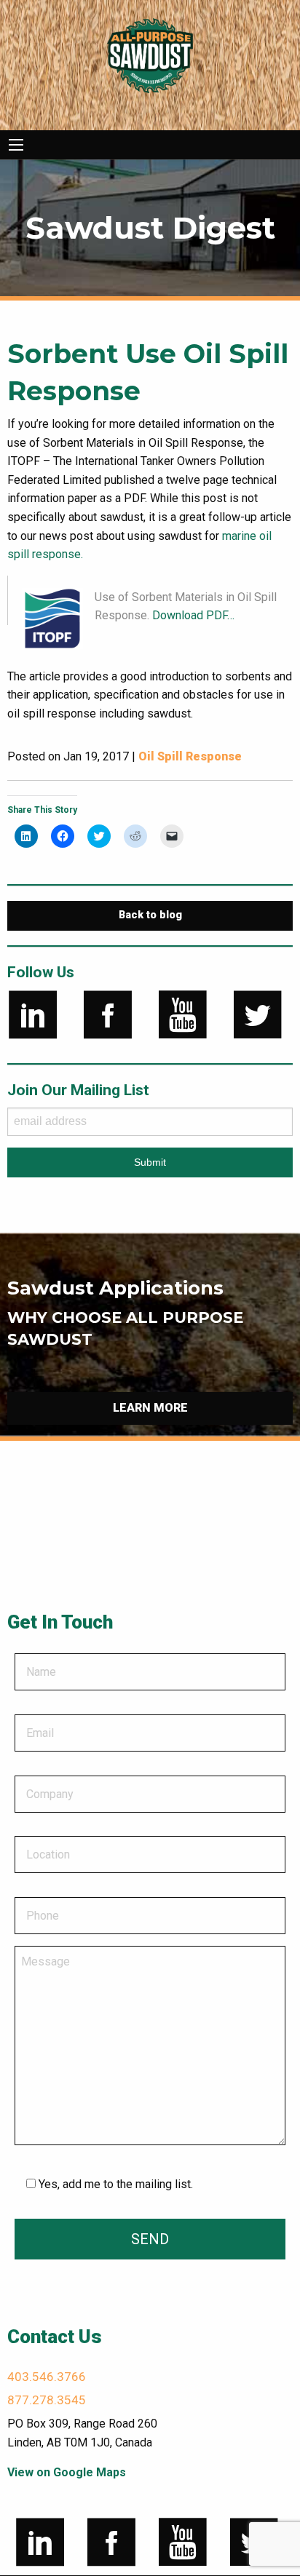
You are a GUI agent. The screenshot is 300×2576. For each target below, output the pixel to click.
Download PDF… (193, 615)
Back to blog (150, 915)
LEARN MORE (150, 1408)
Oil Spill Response (190, 756)
